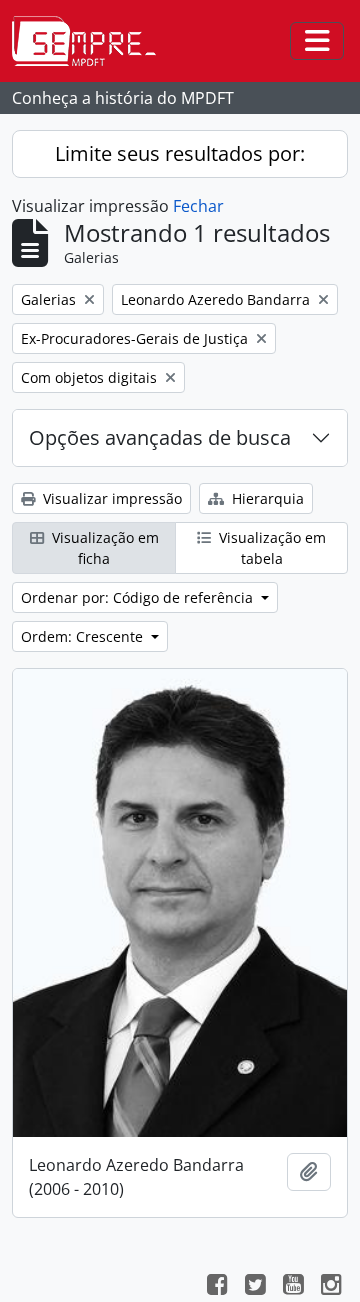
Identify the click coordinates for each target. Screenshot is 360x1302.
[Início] (92, 41)
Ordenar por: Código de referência (139, 597)
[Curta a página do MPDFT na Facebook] (217, 1287)
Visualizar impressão (110, 498)
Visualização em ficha (103, 548)
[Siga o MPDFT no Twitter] (255, 1287)
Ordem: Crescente (84, 636)
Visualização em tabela (270, 548)
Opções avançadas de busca (160, 437)
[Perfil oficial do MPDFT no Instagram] (331, 1287)
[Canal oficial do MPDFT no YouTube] (293, 1287)
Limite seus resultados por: (180, 153)
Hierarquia (266, 498)
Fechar (198, 206)
